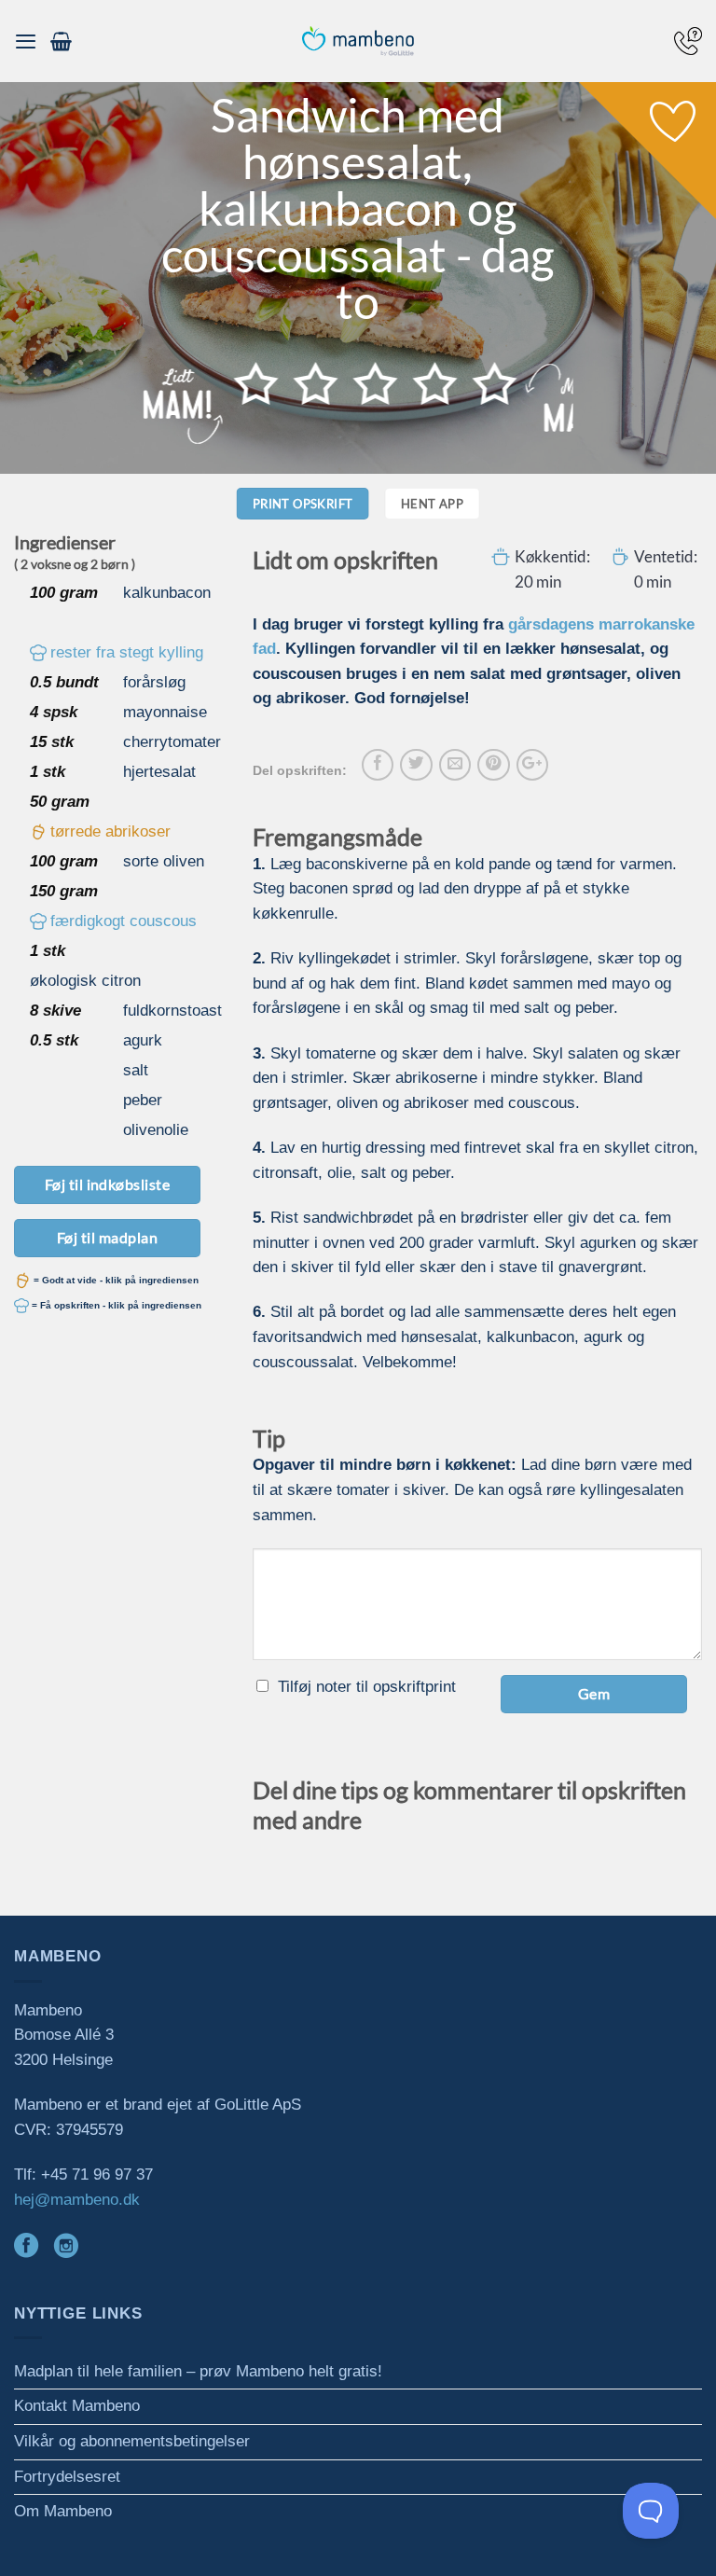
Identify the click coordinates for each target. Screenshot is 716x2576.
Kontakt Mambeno (77, 2406)
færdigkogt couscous (124, 921)
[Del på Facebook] (378, 765)
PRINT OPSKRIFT (303, 504)
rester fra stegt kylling (127, 652)
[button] (26, 41)
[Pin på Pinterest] (493, 765)
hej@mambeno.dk (77, 2200)
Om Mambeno (63, 2511)
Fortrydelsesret (67, 2477)
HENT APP (432, 504)
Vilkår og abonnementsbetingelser (132, 2441)
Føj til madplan (107, 1237)
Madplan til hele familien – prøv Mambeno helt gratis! (198, 2371)
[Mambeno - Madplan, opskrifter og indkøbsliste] (358, 42)
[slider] (376, 383)
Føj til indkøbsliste (108, 1184)
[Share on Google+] (532, 765)
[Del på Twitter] (416, 765)
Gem (594, 1693)
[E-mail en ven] (455, 765)
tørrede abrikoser (110, 831)
